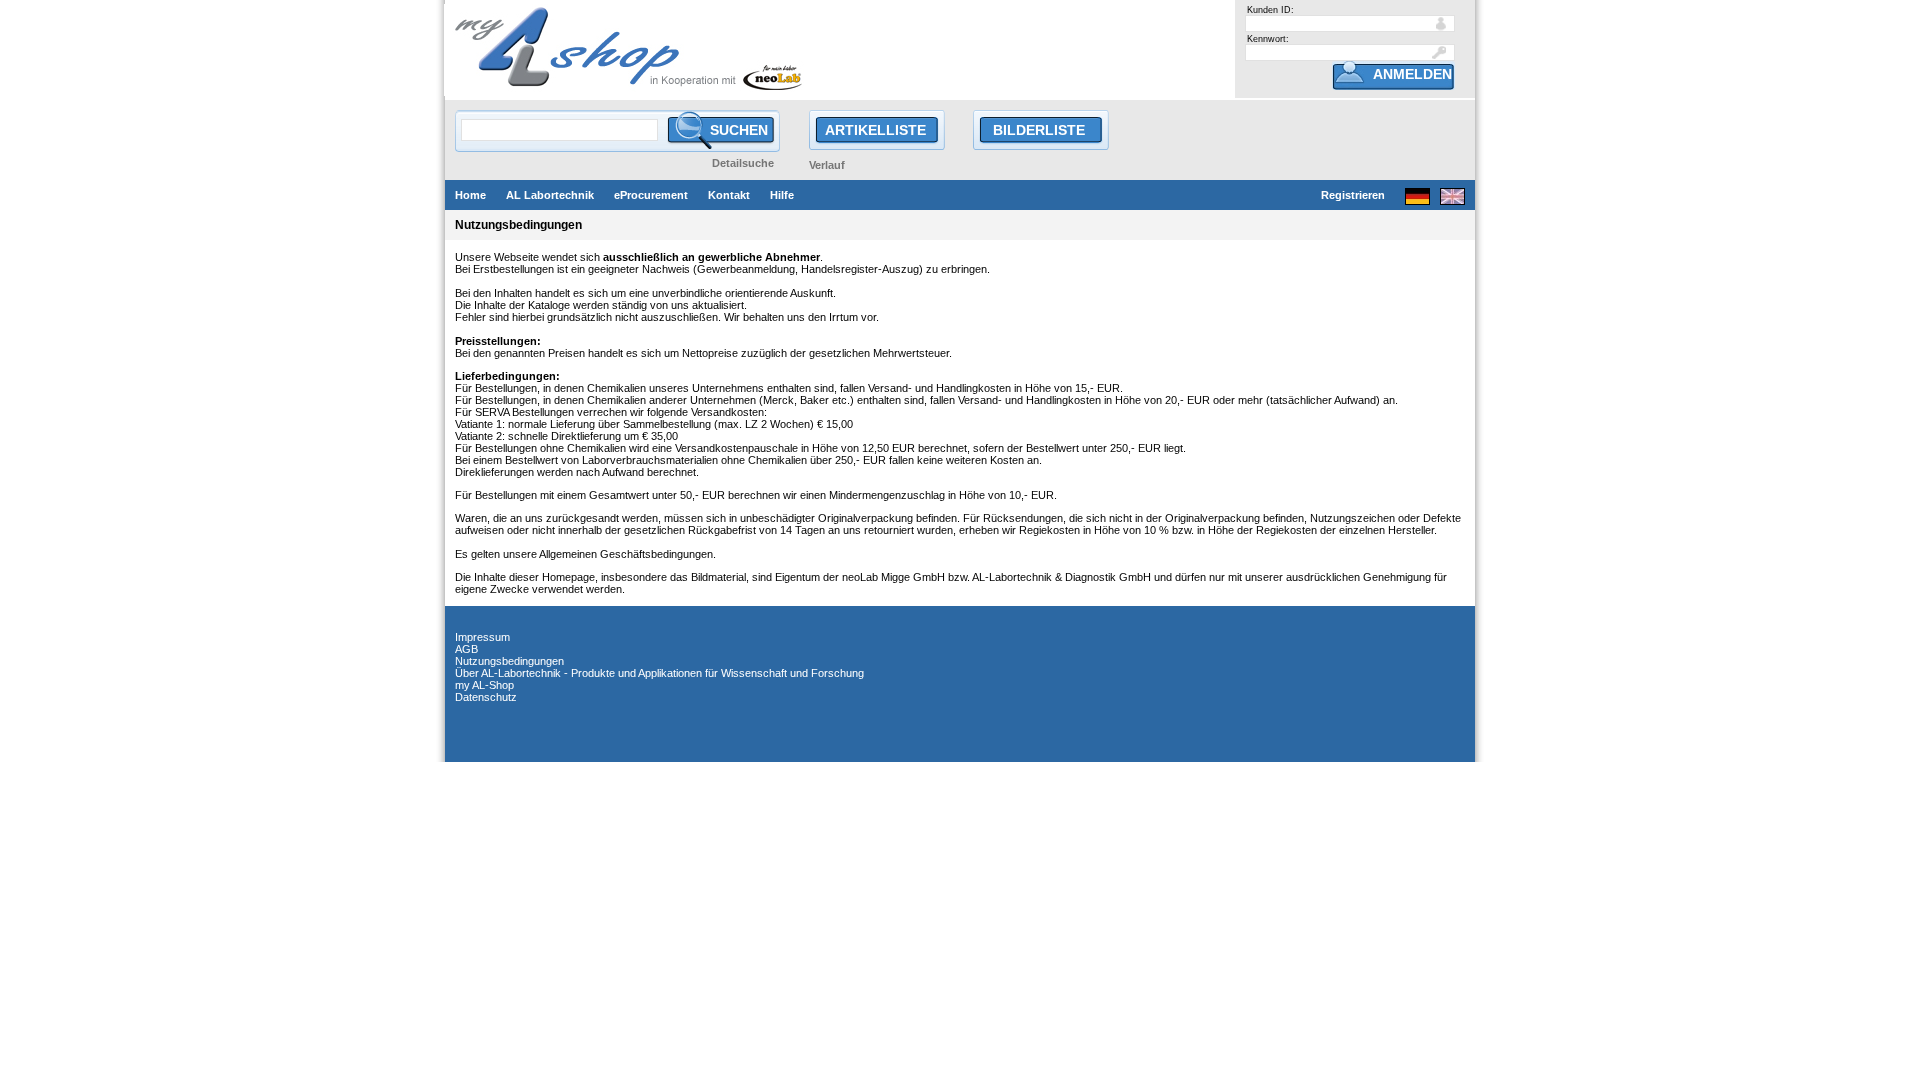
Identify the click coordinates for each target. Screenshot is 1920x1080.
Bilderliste (1039, 130)
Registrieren (1353, 195)
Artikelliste (875, 130)
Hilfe (782, 195)
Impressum (482, 637)
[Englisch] (1452, 200)
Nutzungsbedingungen (509, 661)
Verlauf (827, 165)
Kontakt (729, 195)
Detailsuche (743, 163)
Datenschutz (486, 697)
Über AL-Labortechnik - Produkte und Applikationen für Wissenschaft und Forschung (659, 673)
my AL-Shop (484, 685)
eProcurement (651, 195)
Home (470, 195)
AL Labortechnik (550, 195)
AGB (466, 649)
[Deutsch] (1417, 200)
